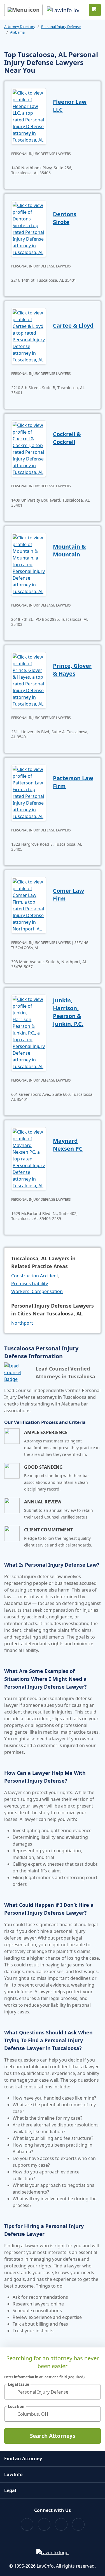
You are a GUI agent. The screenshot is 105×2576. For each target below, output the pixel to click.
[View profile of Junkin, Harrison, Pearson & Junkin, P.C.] (29, 1032)
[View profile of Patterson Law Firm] (29, 792)
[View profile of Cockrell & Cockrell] (29, 448)
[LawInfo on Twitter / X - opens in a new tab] (44, 2524)
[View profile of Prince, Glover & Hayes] (29, 680)
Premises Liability (29, 1284)
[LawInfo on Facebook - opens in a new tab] (27, 2524)
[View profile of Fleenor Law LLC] (29, 116)
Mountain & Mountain (69, 550)
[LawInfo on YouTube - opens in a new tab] (61, 2524)
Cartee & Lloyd (73, 325)
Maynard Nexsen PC (68, 1145)
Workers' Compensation (37, 1291)
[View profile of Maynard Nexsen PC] (29, 1158)
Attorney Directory (20, 27)
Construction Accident (35, 1276)
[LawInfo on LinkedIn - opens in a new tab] (78, 2524)
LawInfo (13, 2474)
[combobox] (53, 2392)
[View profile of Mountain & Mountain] (29, 564)
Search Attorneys (53, 2436)
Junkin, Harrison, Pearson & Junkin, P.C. (68, 1012)
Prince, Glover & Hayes (72, 670)
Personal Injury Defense (61, 27)
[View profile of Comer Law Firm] (29, 905)
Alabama (17, 32)
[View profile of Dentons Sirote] (29, 228)
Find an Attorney (23, 2459)
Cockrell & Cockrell (67, 438)
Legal (10, 2490)
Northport (22, 1323)
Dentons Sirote (65, 218)
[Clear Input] (94, 2392)
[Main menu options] (23, 10)
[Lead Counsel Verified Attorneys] (18, 1372)
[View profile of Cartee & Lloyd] (29, 336)
